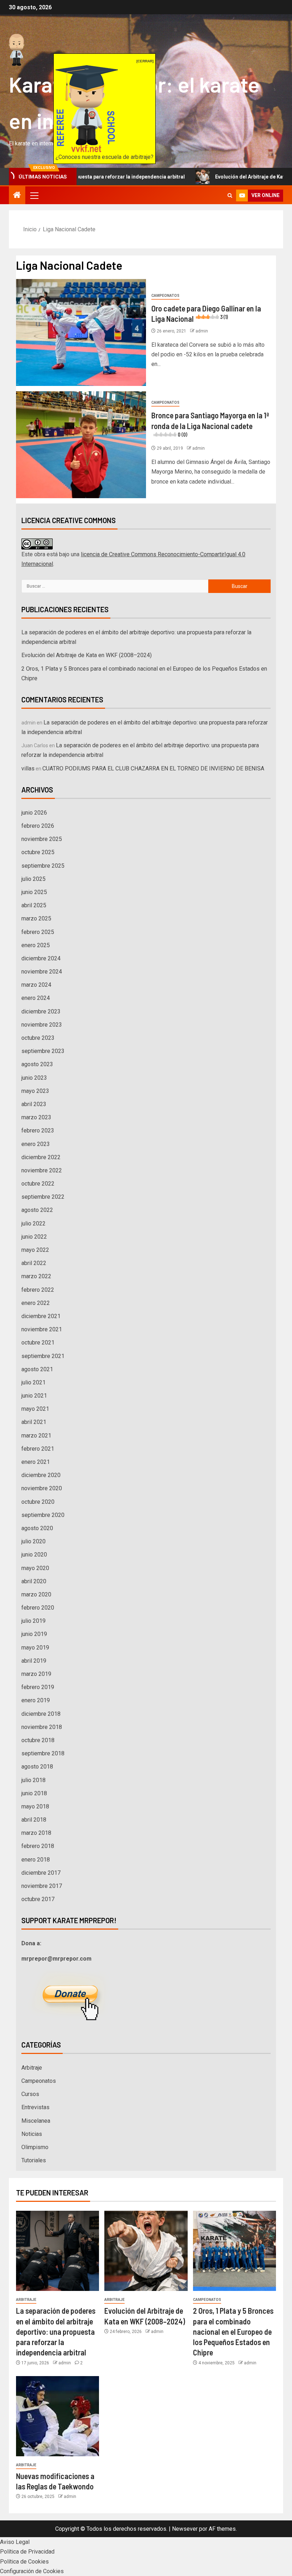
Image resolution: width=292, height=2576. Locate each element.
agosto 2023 (37, 1064)
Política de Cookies (24, 2562)
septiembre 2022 (43, 1197)
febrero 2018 (38, 1846)
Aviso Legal (15, 2542)
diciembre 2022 (41, 1157)
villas (28, 768)
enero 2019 (36, 1700)
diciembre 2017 (41, 1873)
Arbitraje (32, 2068)
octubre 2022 (38, 1184)
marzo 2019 (36, 1674)
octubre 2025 (38, 852)
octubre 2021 (38, 1343)
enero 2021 (36, 1462)
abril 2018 (34, 1820)
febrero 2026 (38, 826)
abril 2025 (34, 905)
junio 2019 (34, 1634)
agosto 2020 (37, 1528)
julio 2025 (33, 879)
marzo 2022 (36, 1276)
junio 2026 (34, 813)
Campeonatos (165, 296)
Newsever (185, 2529)
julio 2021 (33, 1382)
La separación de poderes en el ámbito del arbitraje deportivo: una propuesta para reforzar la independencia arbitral (56, 2331)
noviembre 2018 (42, 1727)
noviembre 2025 (42, 839)
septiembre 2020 (43, 1515)
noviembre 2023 (42, 1025)
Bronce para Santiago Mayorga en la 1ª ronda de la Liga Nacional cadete (210, 424)
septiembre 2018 (43, 1753)
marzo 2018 (36, 1833)
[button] (34, 195)
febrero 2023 (38, 1130)
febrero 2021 (38, 1449)
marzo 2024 (36, 985)
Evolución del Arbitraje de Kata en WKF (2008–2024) (87, 655)
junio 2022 (34, 1237)
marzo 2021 (36, 1436)
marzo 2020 (36, 1594)
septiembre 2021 (43, 1356)
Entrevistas (35, 2107)
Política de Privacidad (27, 2552)
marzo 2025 (36, 918)
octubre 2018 (38, 1740)
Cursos (30, 2094)
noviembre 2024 (42, 972)
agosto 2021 (37, 1369)
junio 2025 (34, 892)
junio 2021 (34, 1396)
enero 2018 (36, 1860)
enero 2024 (36, 998)
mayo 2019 (35, 1648)
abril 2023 (34, 1104)
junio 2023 (34, 1078)
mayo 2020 (35, 1568)
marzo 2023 (36, 1117)
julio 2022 (33, 1224)
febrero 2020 (38, 1608)
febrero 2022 (38, 1290)
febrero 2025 (38, 932)
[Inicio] (17, 196)
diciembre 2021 (41, 1316)
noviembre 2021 (42, 1329)
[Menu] (34, 195)
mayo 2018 (35, 1806)
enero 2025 (36, 945)
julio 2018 (33, 1780)
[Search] (230, 195)
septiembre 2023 (43, 1051)
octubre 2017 (38, 1899)
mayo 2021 (35, 1409)
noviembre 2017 (42, 1886)
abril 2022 (34, 1263)
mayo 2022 (35, 1250)
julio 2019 (33, 1621)
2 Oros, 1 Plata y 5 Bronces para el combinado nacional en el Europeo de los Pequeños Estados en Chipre (233, 2331)
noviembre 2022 (42, 1170)
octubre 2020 (38, 1502)
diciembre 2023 (41, 1011)
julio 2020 (33, 1541)
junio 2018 (34, 1793)
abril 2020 (34, 1581)
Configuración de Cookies (32, 2571)
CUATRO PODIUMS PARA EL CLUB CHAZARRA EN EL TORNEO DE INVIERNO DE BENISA (153, 768)
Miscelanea (36, 2121)
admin (202, 331)
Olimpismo (35, 2147)
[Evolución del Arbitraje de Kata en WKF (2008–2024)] (146, 2251)
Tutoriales (34, 2160)
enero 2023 (36, 1144)
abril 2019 (34, 1661)
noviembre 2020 (42, 1488)
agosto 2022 (37, 1210)
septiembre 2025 (43, 866)
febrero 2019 (38, 1687)
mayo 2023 (35, 1091)
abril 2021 (34, 1422)
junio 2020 (34, 1555)
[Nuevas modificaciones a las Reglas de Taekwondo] (58, 2416)
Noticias (32, 2134)
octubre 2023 (38, 1038)
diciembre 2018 (41, 1714)
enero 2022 (36, 1303)
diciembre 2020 (41, 1475)
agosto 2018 (37, 1767)
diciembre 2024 (41, 958)
